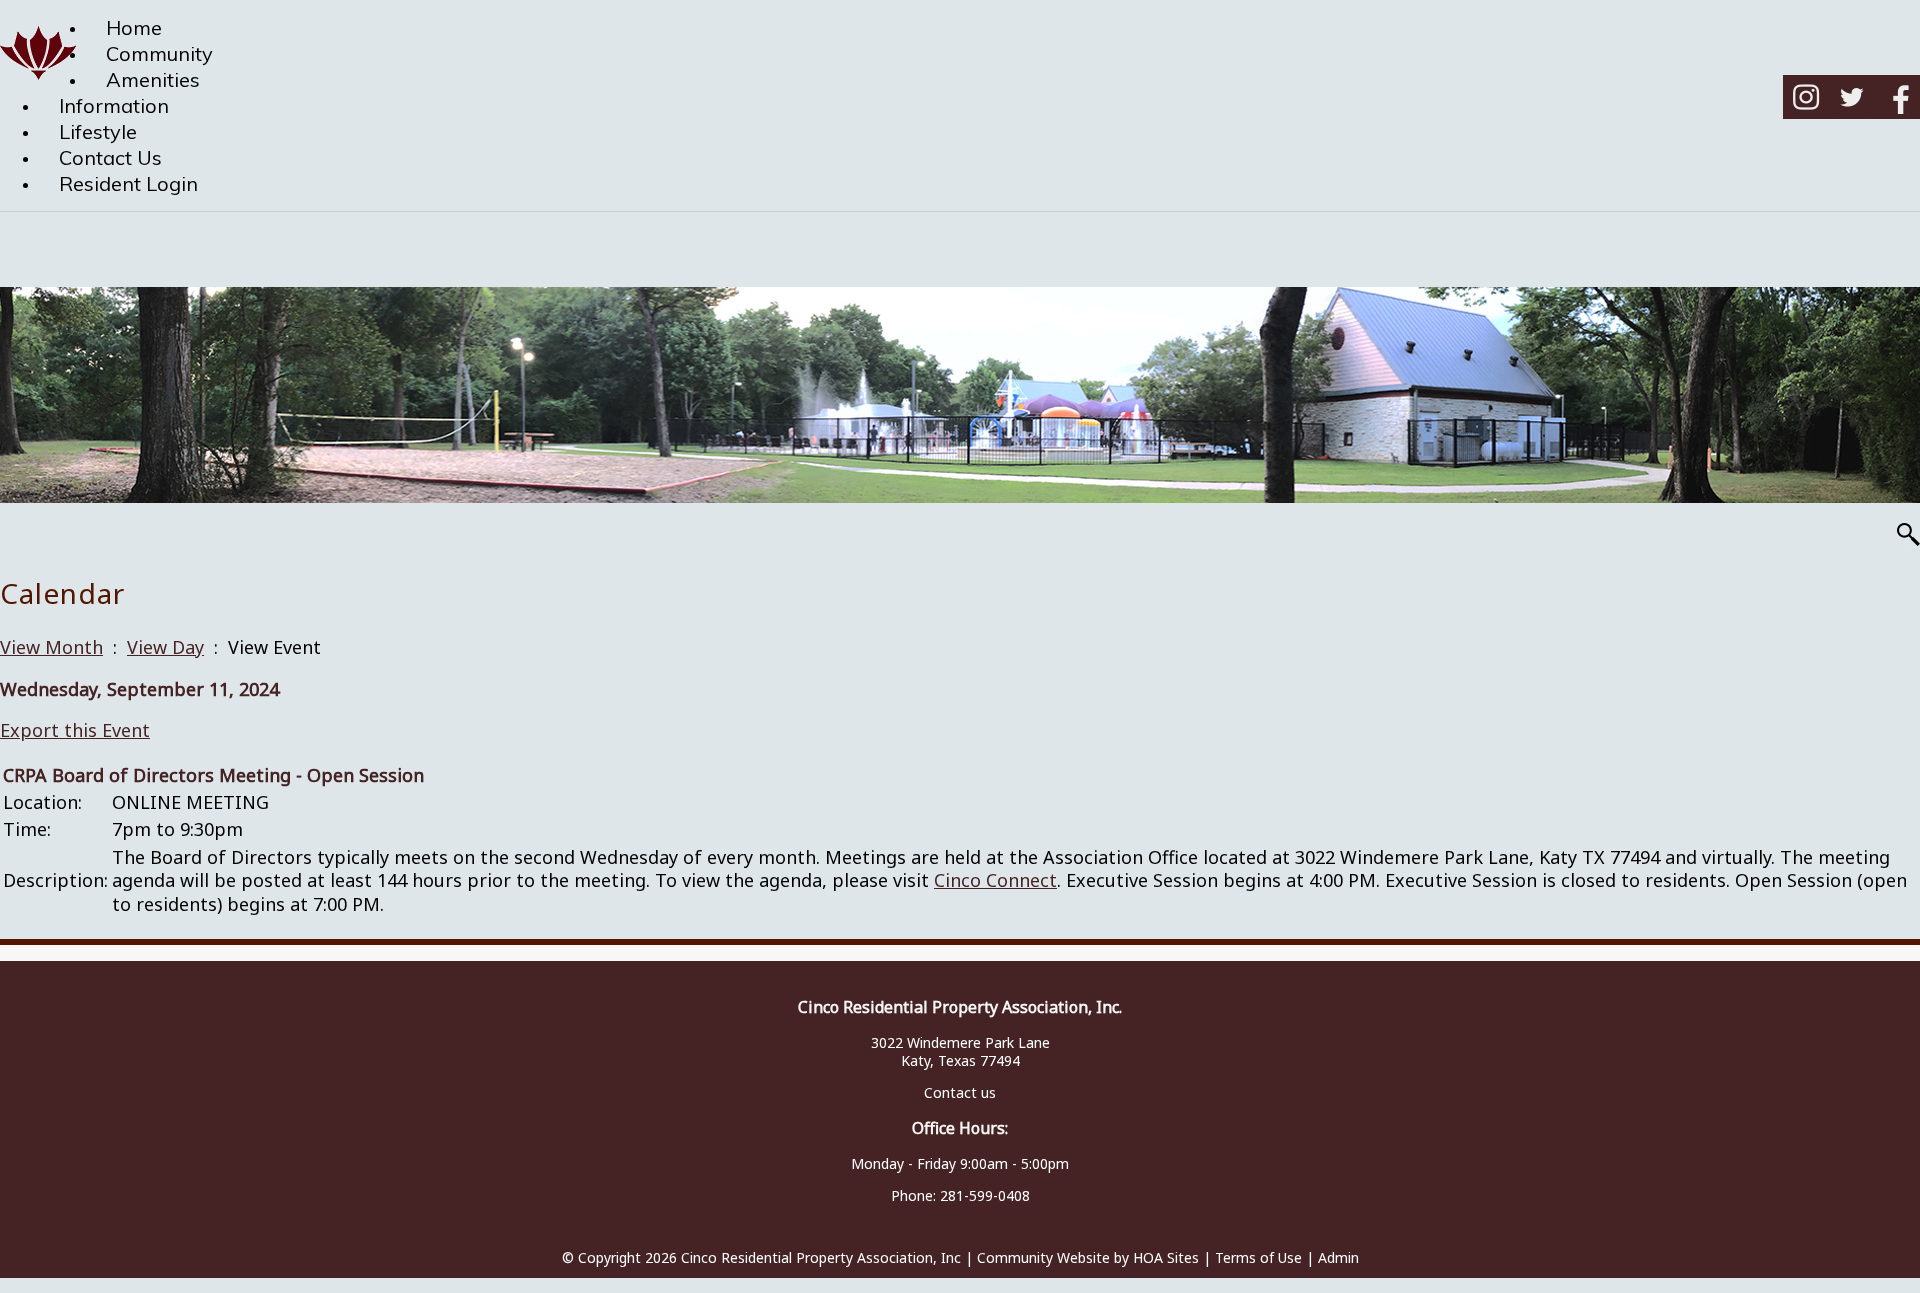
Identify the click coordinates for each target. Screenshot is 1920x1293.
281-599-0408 (985, 1195)
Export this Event (75, 730)
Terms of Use (1258, 1257)
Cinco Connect (995, 880)
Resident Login (128, 183)
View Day (165, 647)
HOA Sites (1166, 1257)
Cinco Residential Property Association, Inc (821, 1257)
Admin (1338, 1257)
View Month (51, 647)
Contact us (960, 1092)
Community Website (1043, 1257)
